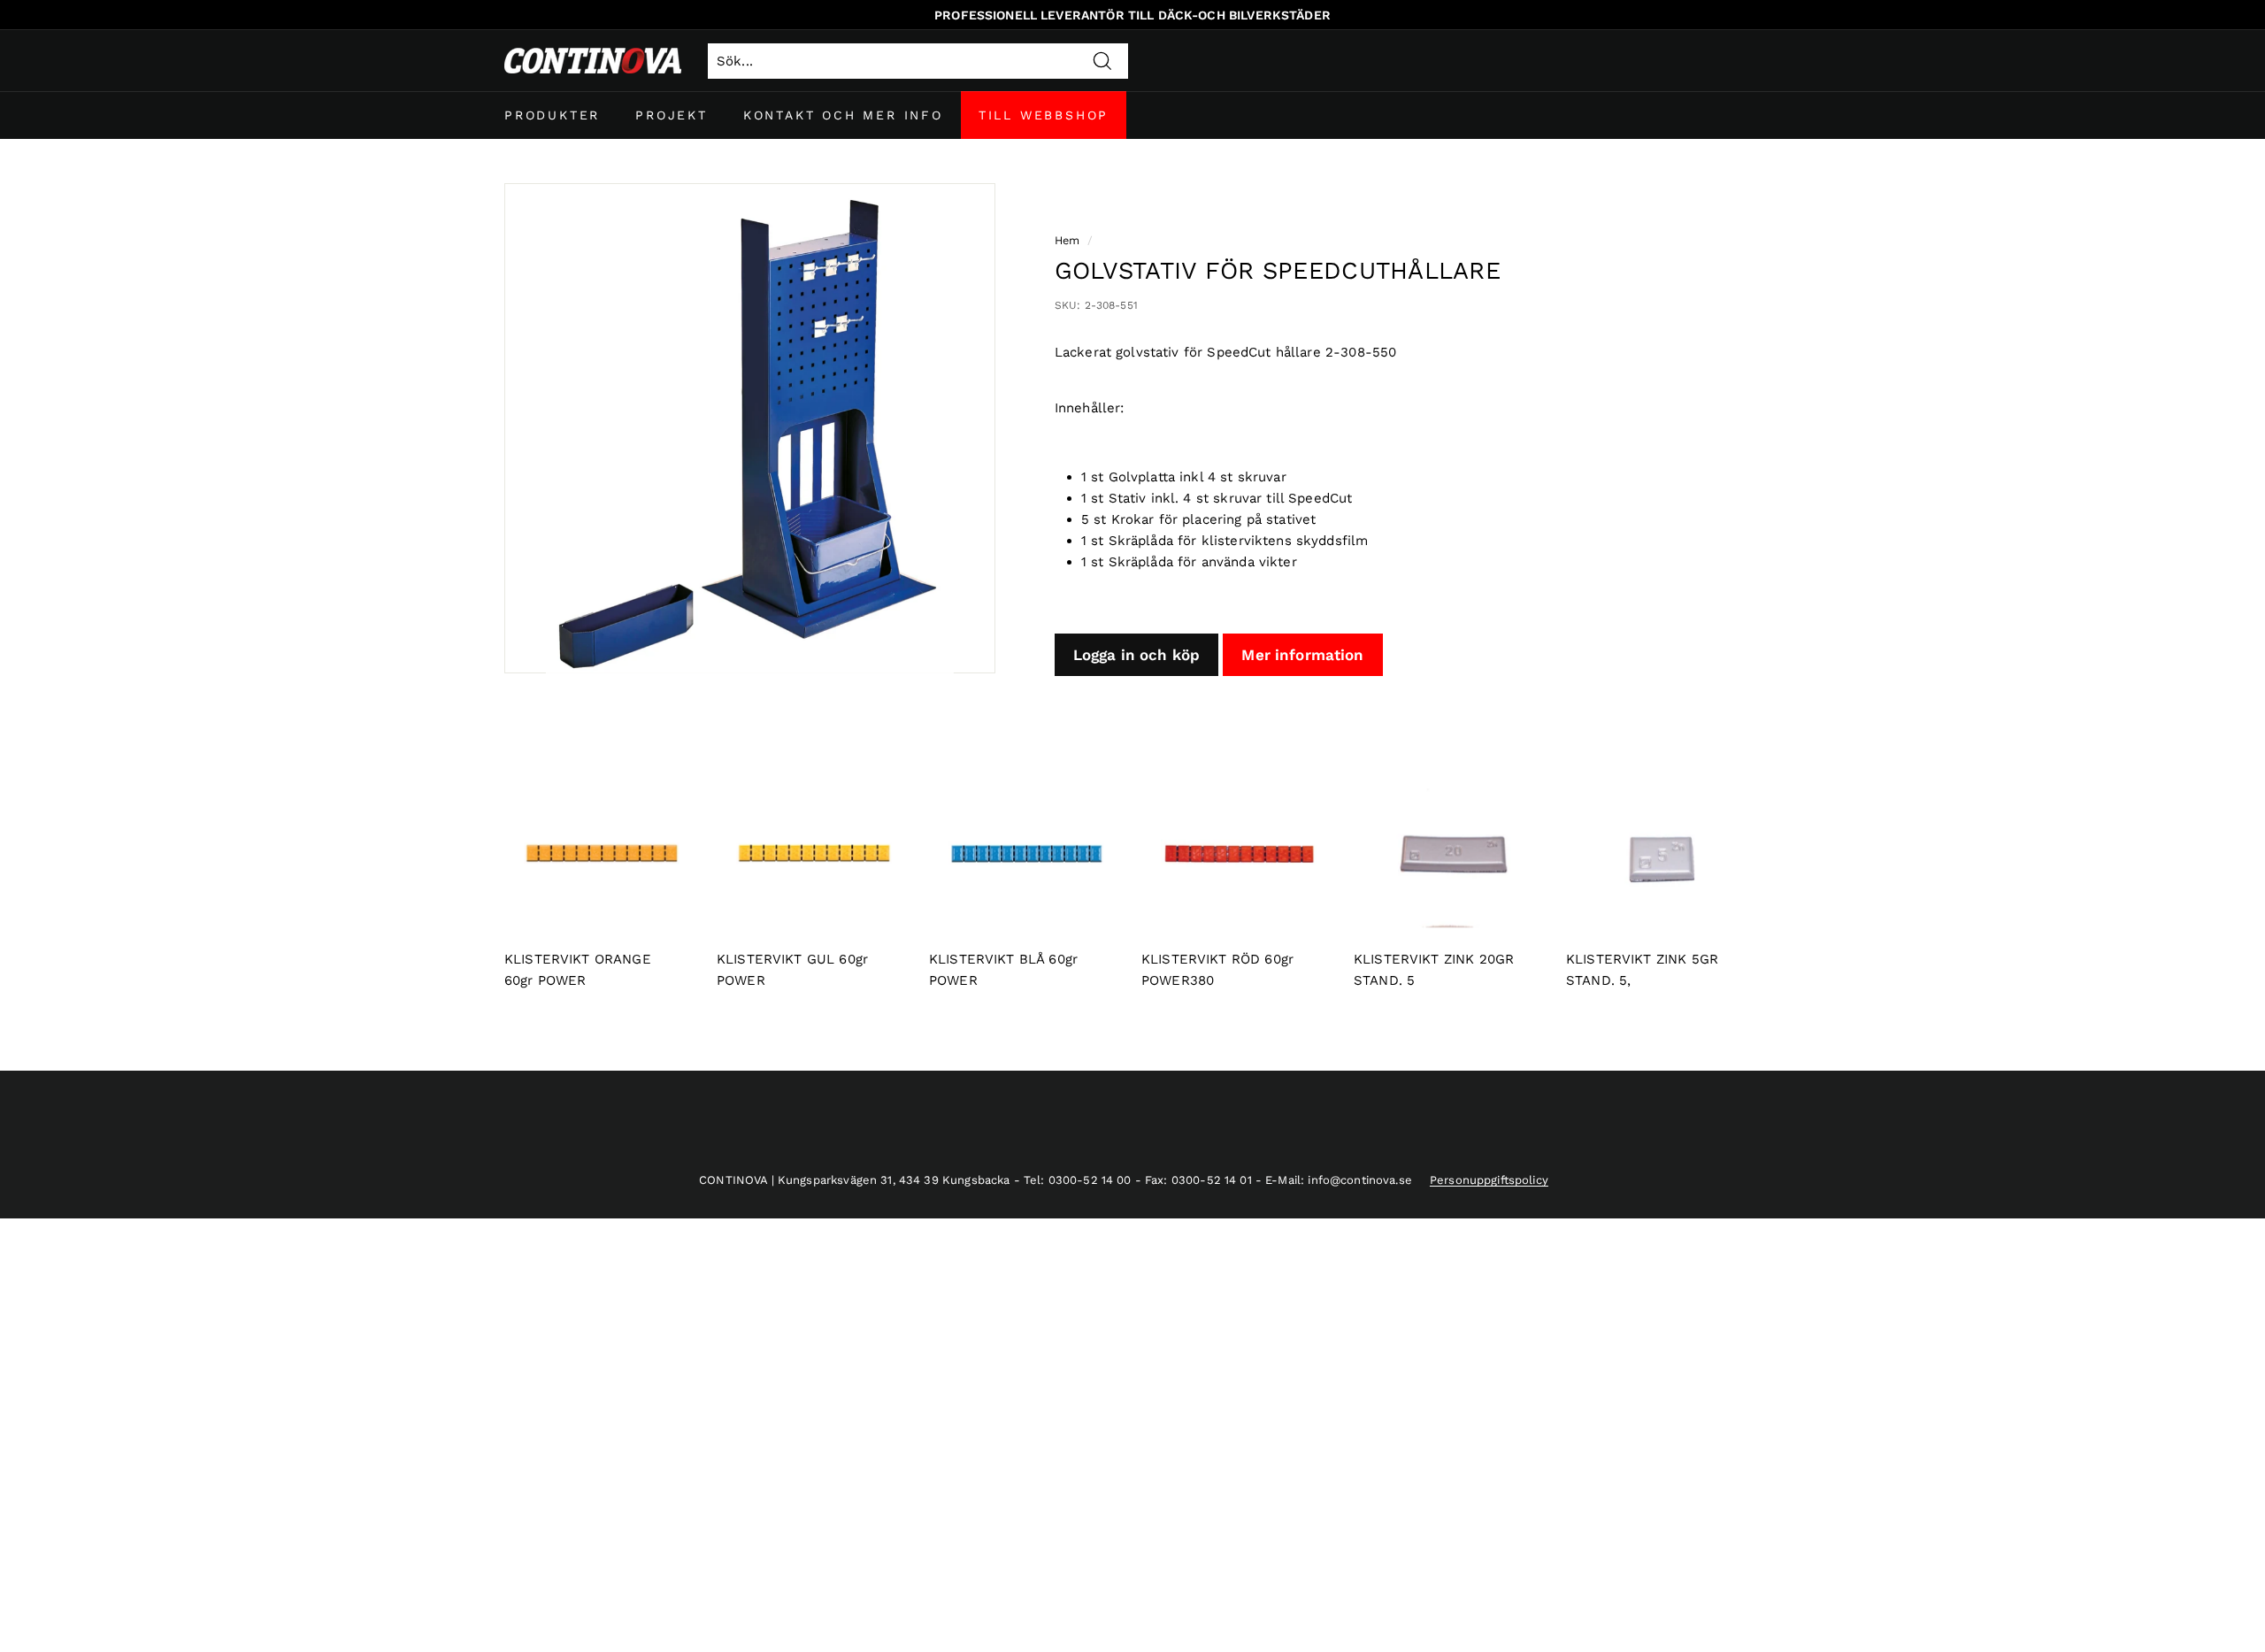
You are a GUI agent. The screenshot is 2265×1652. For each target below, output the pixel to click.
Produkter (552, 115)
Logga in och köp (1136, 655)
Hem (1067, 240)
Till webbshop (1044, 115)
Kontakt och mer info (843, 115)
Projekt (672, 115)
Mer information (1302, 655)
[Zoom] (750, 429)
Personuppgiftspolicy (1489, 1180)
